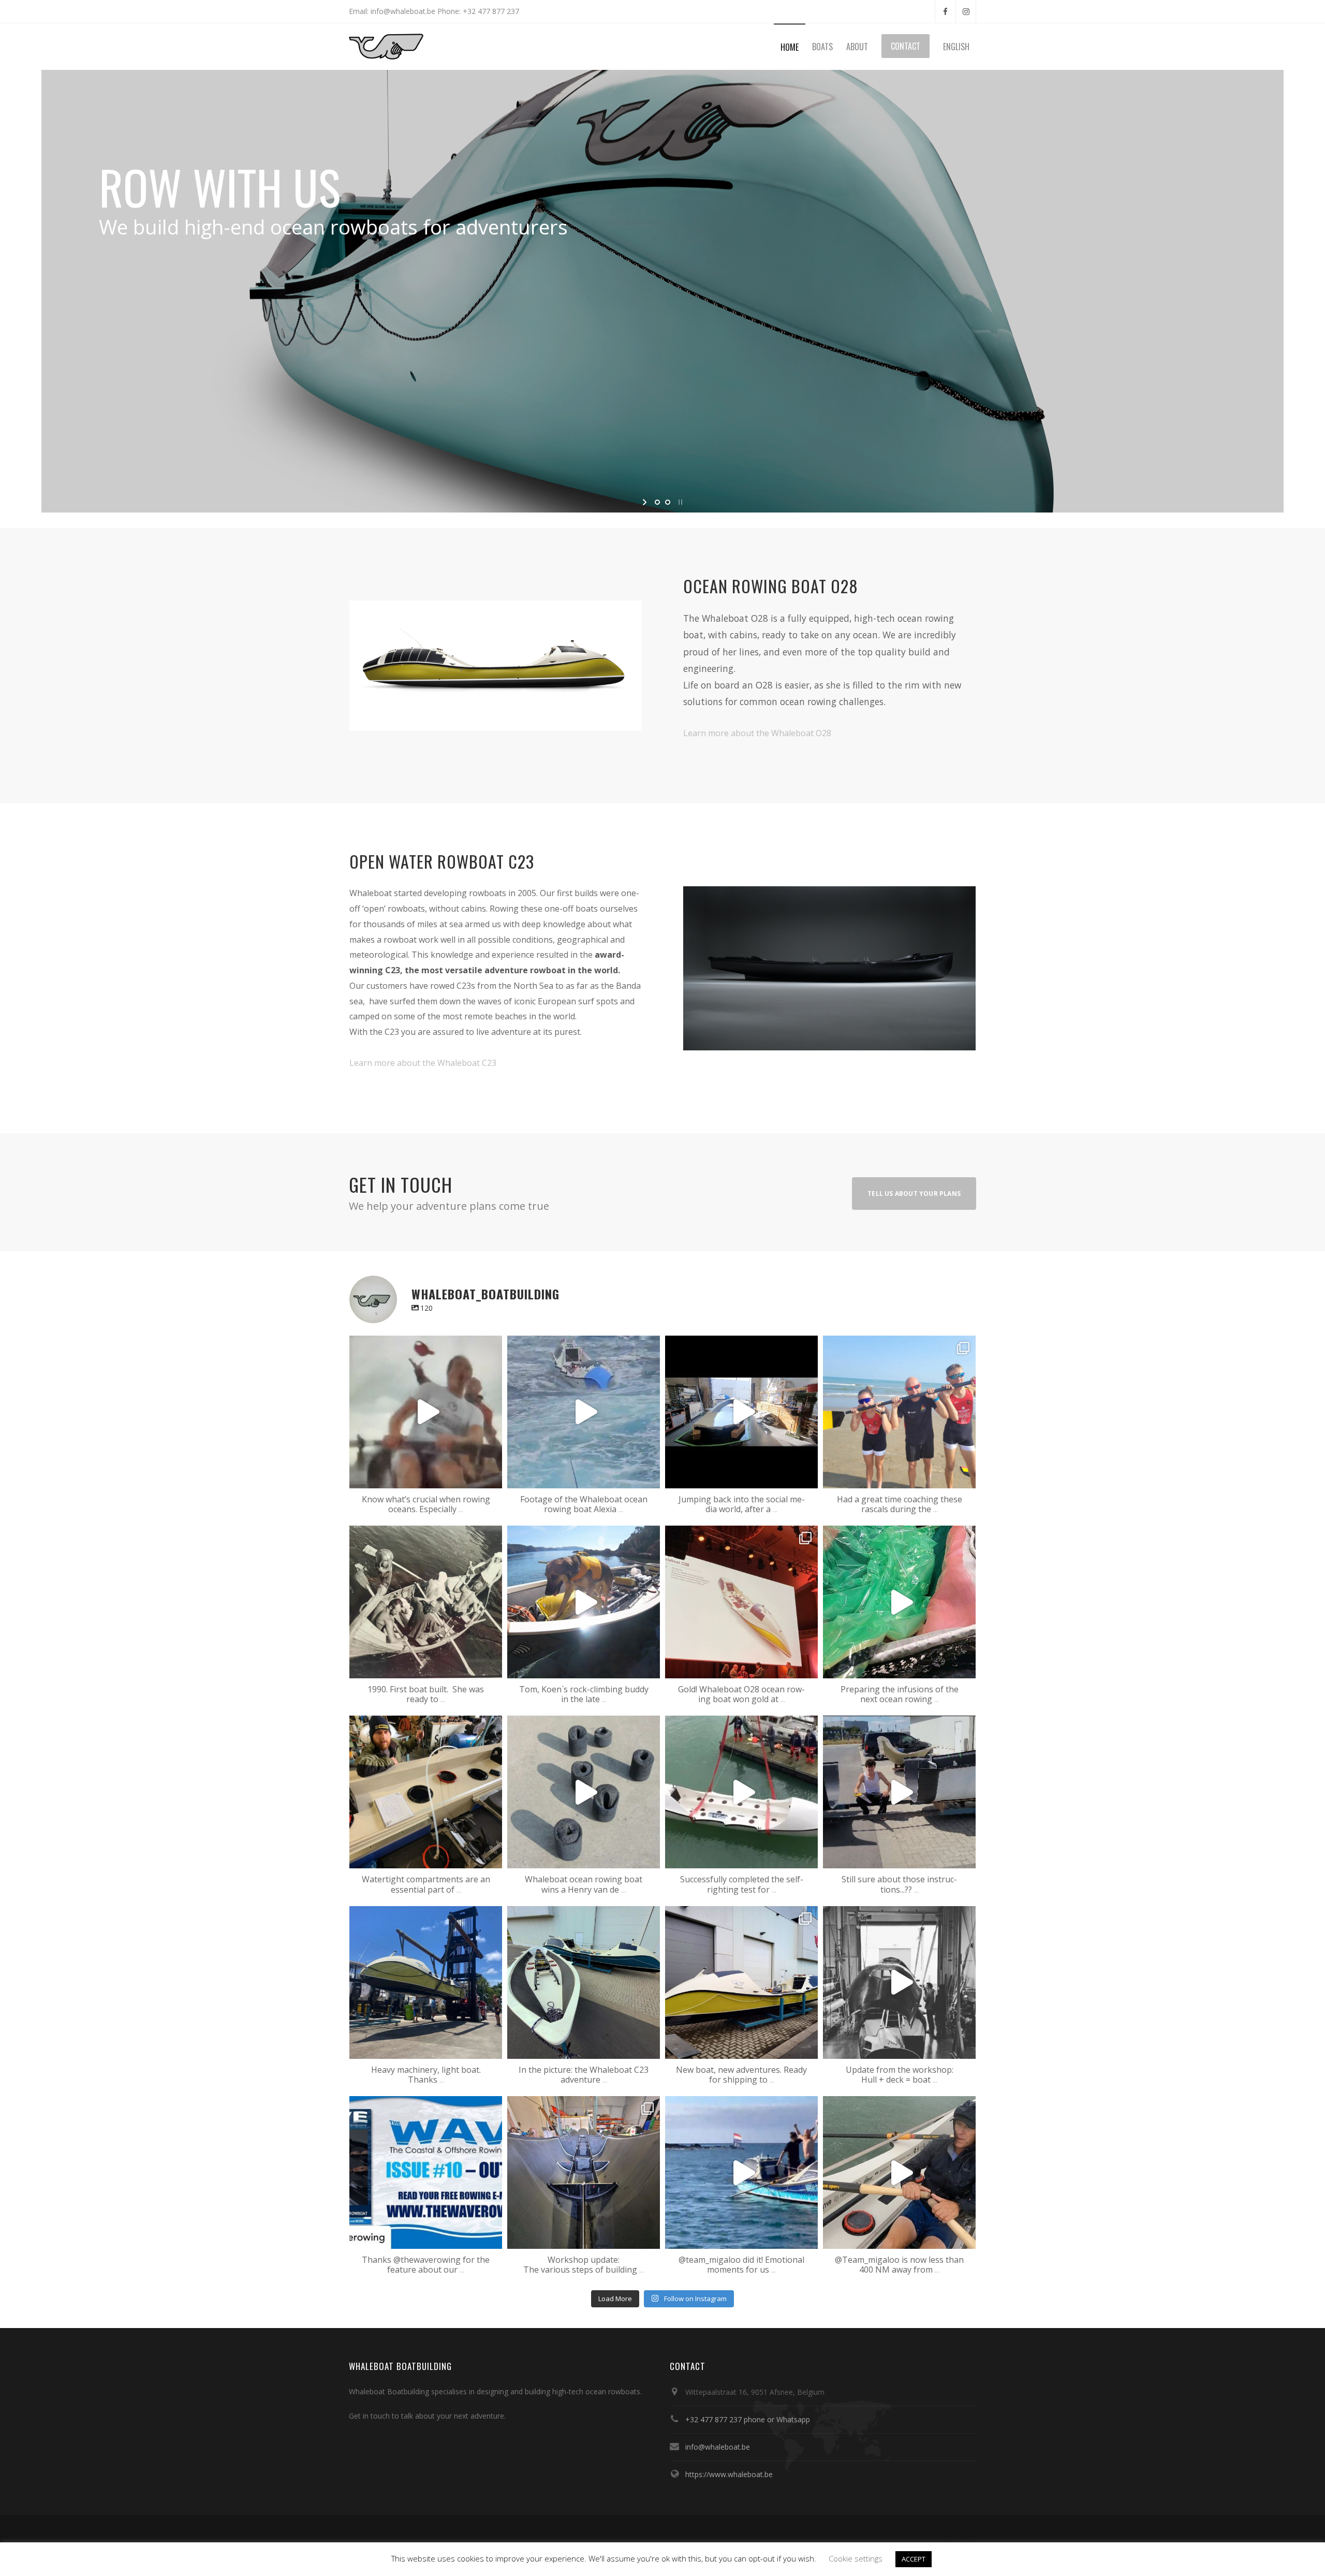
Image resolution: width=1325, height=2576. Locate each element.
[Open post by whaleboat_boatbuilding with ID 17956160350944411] (899, 1792)
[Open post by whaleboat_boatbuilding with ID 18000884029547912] (741, 1792)
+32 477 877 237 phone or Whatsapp (748, 2419)
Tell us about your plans (914, 1194)
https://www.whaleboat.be (729, 2474)
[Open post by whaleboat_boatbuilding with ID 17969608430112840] (899, 1602)
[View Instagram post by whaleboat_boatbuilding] (492, 1476)
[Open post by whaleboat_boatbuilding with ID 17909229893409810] (741, 1982)
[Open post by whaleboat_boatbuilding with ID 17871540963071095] (426, 1412)
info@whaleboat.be (718, 2447)
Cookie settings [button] (856, 2558)
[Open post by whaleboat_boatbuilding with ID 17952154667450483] (741, 1602)
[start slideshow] (646, 502)
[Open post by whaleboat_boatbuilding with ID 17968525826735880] (741, 1412)
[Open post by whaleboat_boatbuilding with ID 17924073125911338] (584, 1412)
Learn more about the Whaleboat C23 (423, 1063)
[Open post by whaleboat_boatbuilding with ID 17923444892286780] (426, 2172)
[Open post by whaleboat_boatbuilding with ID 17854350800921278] (584, 1602)
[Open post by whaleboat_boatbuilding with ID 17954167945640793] (584, 2172)
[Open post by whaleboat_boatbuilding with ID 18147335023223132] (741, 2172)
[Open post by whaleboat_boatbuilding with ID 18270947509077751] (584, 1982)
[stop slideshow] (679, 502)
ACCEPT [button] (914, 2559)
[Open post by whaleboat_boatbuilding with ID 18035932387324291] (899, 2172)
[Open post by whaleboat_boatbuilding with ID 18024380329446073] (584, 1792)
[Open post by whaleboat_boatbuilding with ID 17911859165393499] (899, 1982)
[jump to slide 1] (657, 502)
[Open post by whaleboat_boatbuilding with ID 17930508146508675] (426, 1792)
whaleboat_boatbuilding (424, 1346)
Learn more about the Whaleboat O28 (757, 733)
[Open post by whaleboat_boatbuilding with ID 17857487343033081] (899, 1412)
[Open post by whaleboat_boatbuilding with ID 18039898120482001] (426, 1602)
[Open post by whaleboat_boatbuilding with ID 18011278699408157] (426, 1982)
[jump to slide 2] (668, 502)
